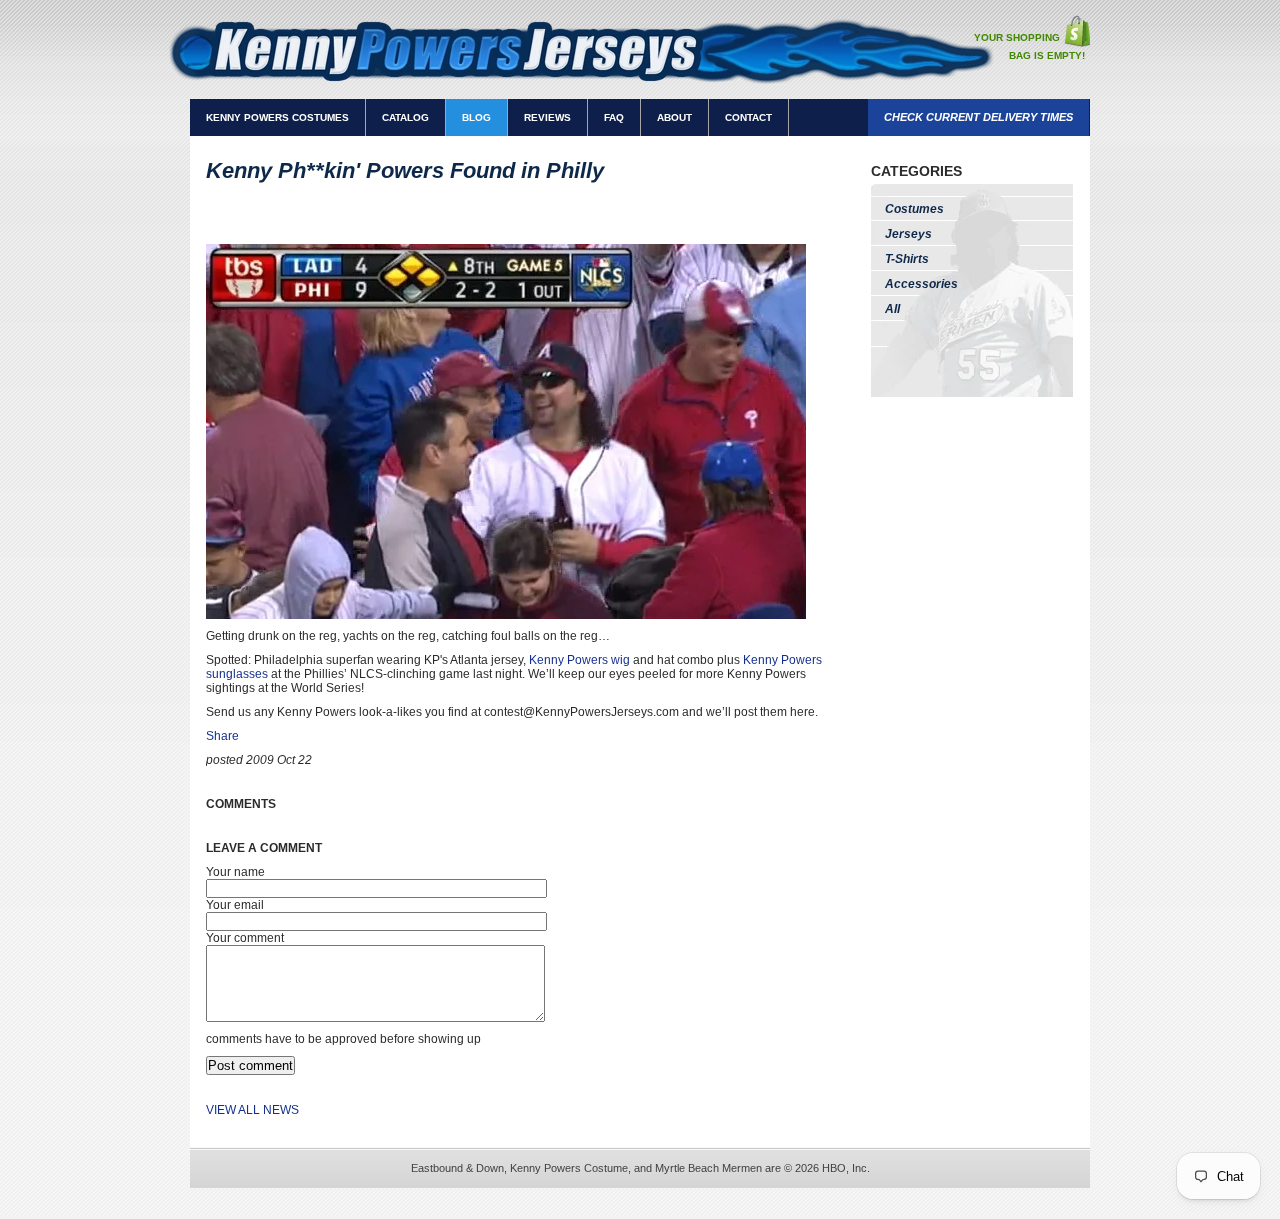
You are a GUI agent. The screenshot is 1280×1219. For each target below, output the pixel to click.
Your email (235, 905)
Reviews (547, 117)
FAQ (614, 117)
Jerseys (908, 234)
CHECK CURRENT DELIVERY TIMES (978, 117)
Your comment (245, 938)
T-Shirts (907, 259)
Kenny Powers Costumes (277, 117)
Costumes (914, 209)
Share (222, 736)
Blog (476, 117)
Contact (748, 117)
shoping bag (1076, 31)
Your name (235, 872)
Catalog (405, 117)
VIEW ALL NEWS (252, 1110)
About (674, 117)
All (892, 309)
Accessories (921, 284)
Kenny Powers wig (579, 660)
